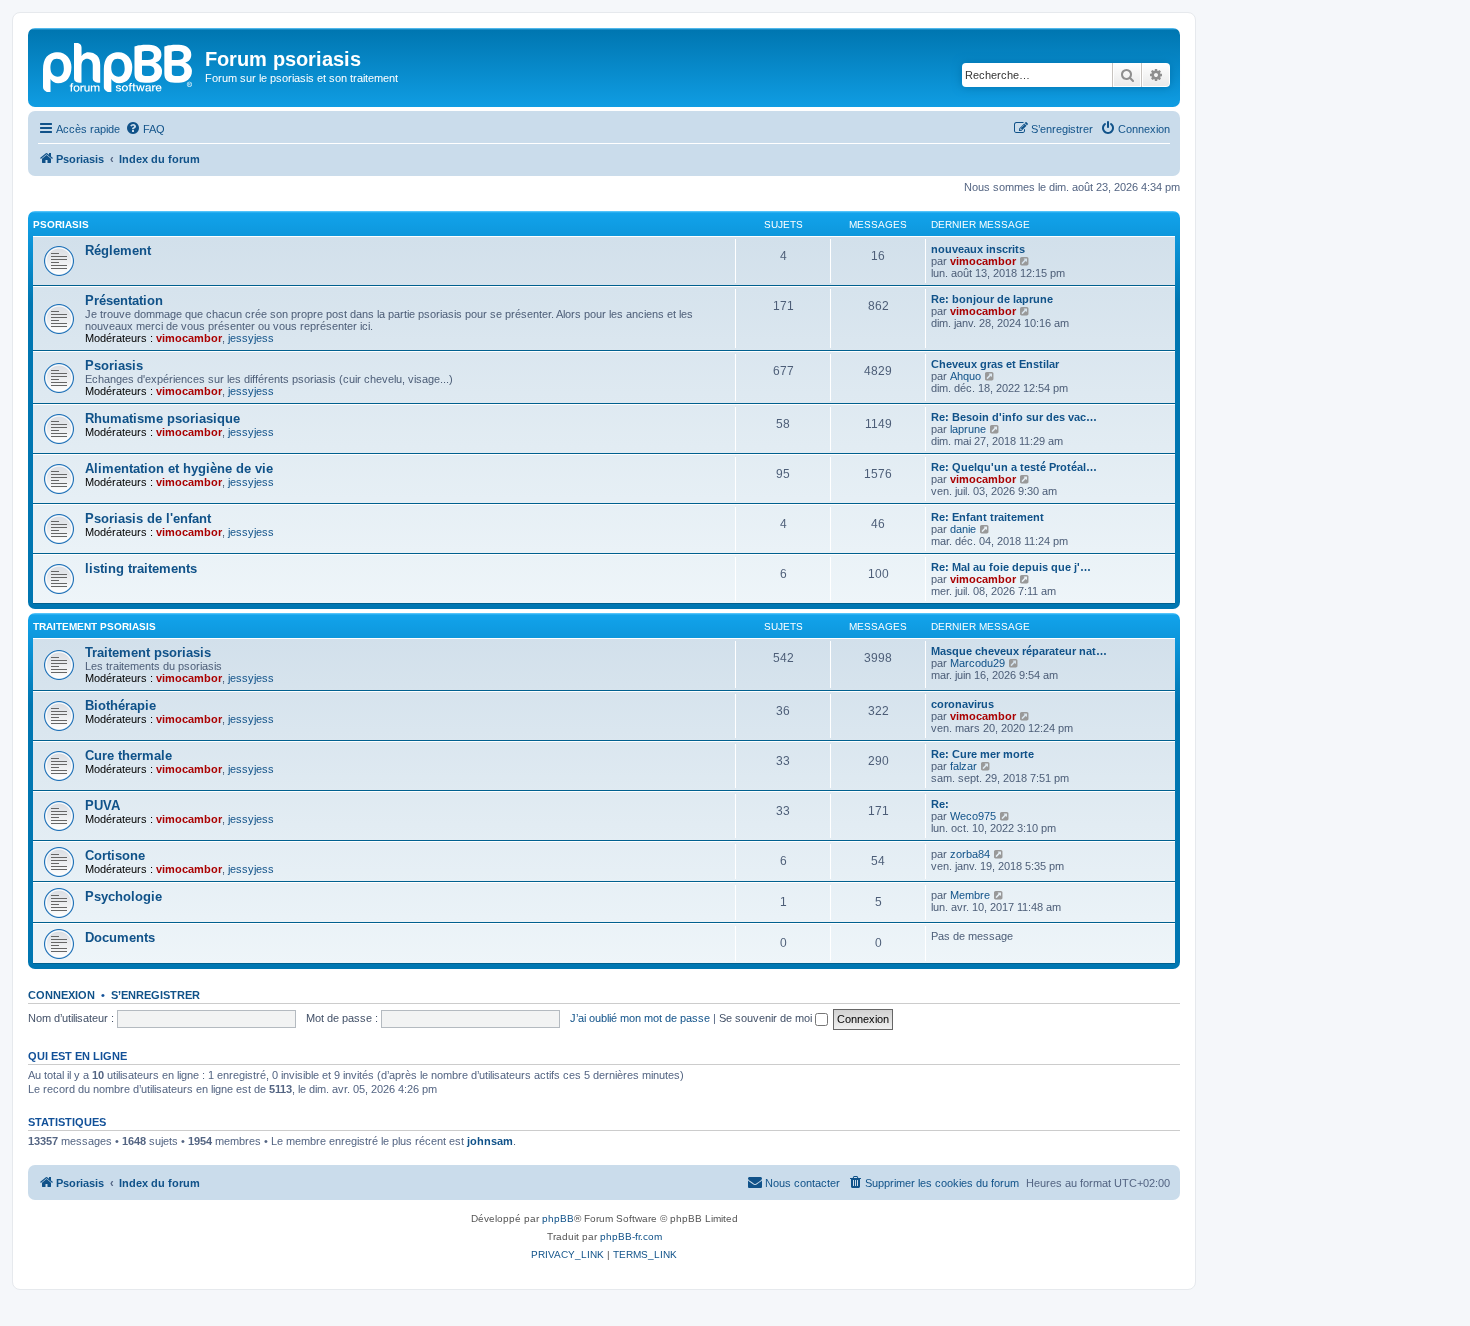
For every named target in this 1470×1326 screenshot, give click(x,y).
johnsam (490, 1141)
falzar (963, 766)
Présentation (124, 300)
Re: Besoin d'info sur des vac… (1014, 417)
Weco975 (973, 816)
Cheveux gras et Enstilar (995, 364)
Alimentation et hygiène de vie (179, 468)
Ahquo (965, 376)
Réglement (118, 250)
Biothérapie (120, 705)
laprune (968, 429)
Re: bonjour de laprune (992, 299)
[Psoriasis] (119, 65)
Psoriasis (61, 224)
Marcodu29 (977, 663)
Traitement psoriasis (94, 626)
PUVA (102, 805)
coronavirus (962, 704)
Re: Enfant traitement (987, 517)
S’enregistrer (155, 995)
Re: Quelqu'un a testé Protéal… (1014, 467)
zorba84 (970, 854)
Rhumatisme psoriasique (162, 418)
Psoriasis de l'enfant (148, 518)
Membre (970, 895)
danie (963, 529)
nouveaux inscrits (978, 249)
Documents (120, 937)
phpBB (558, 1218)
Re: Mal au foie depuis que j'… (1011, 567)
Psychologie (123, 896)
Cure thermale (128, 755)
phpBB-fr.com (631, 1236)
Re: (940, 804)
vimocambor (983, 261)
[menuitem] (145, 129)
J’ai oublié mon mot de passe (640, 1018)
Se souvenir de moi (767, 1018)
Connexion (61, 995)
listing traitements (141, 568)
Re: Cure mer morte (982, 754)
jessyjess (251, 338)
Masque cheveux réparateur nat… (1019, 651)
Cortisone (115, 855)
